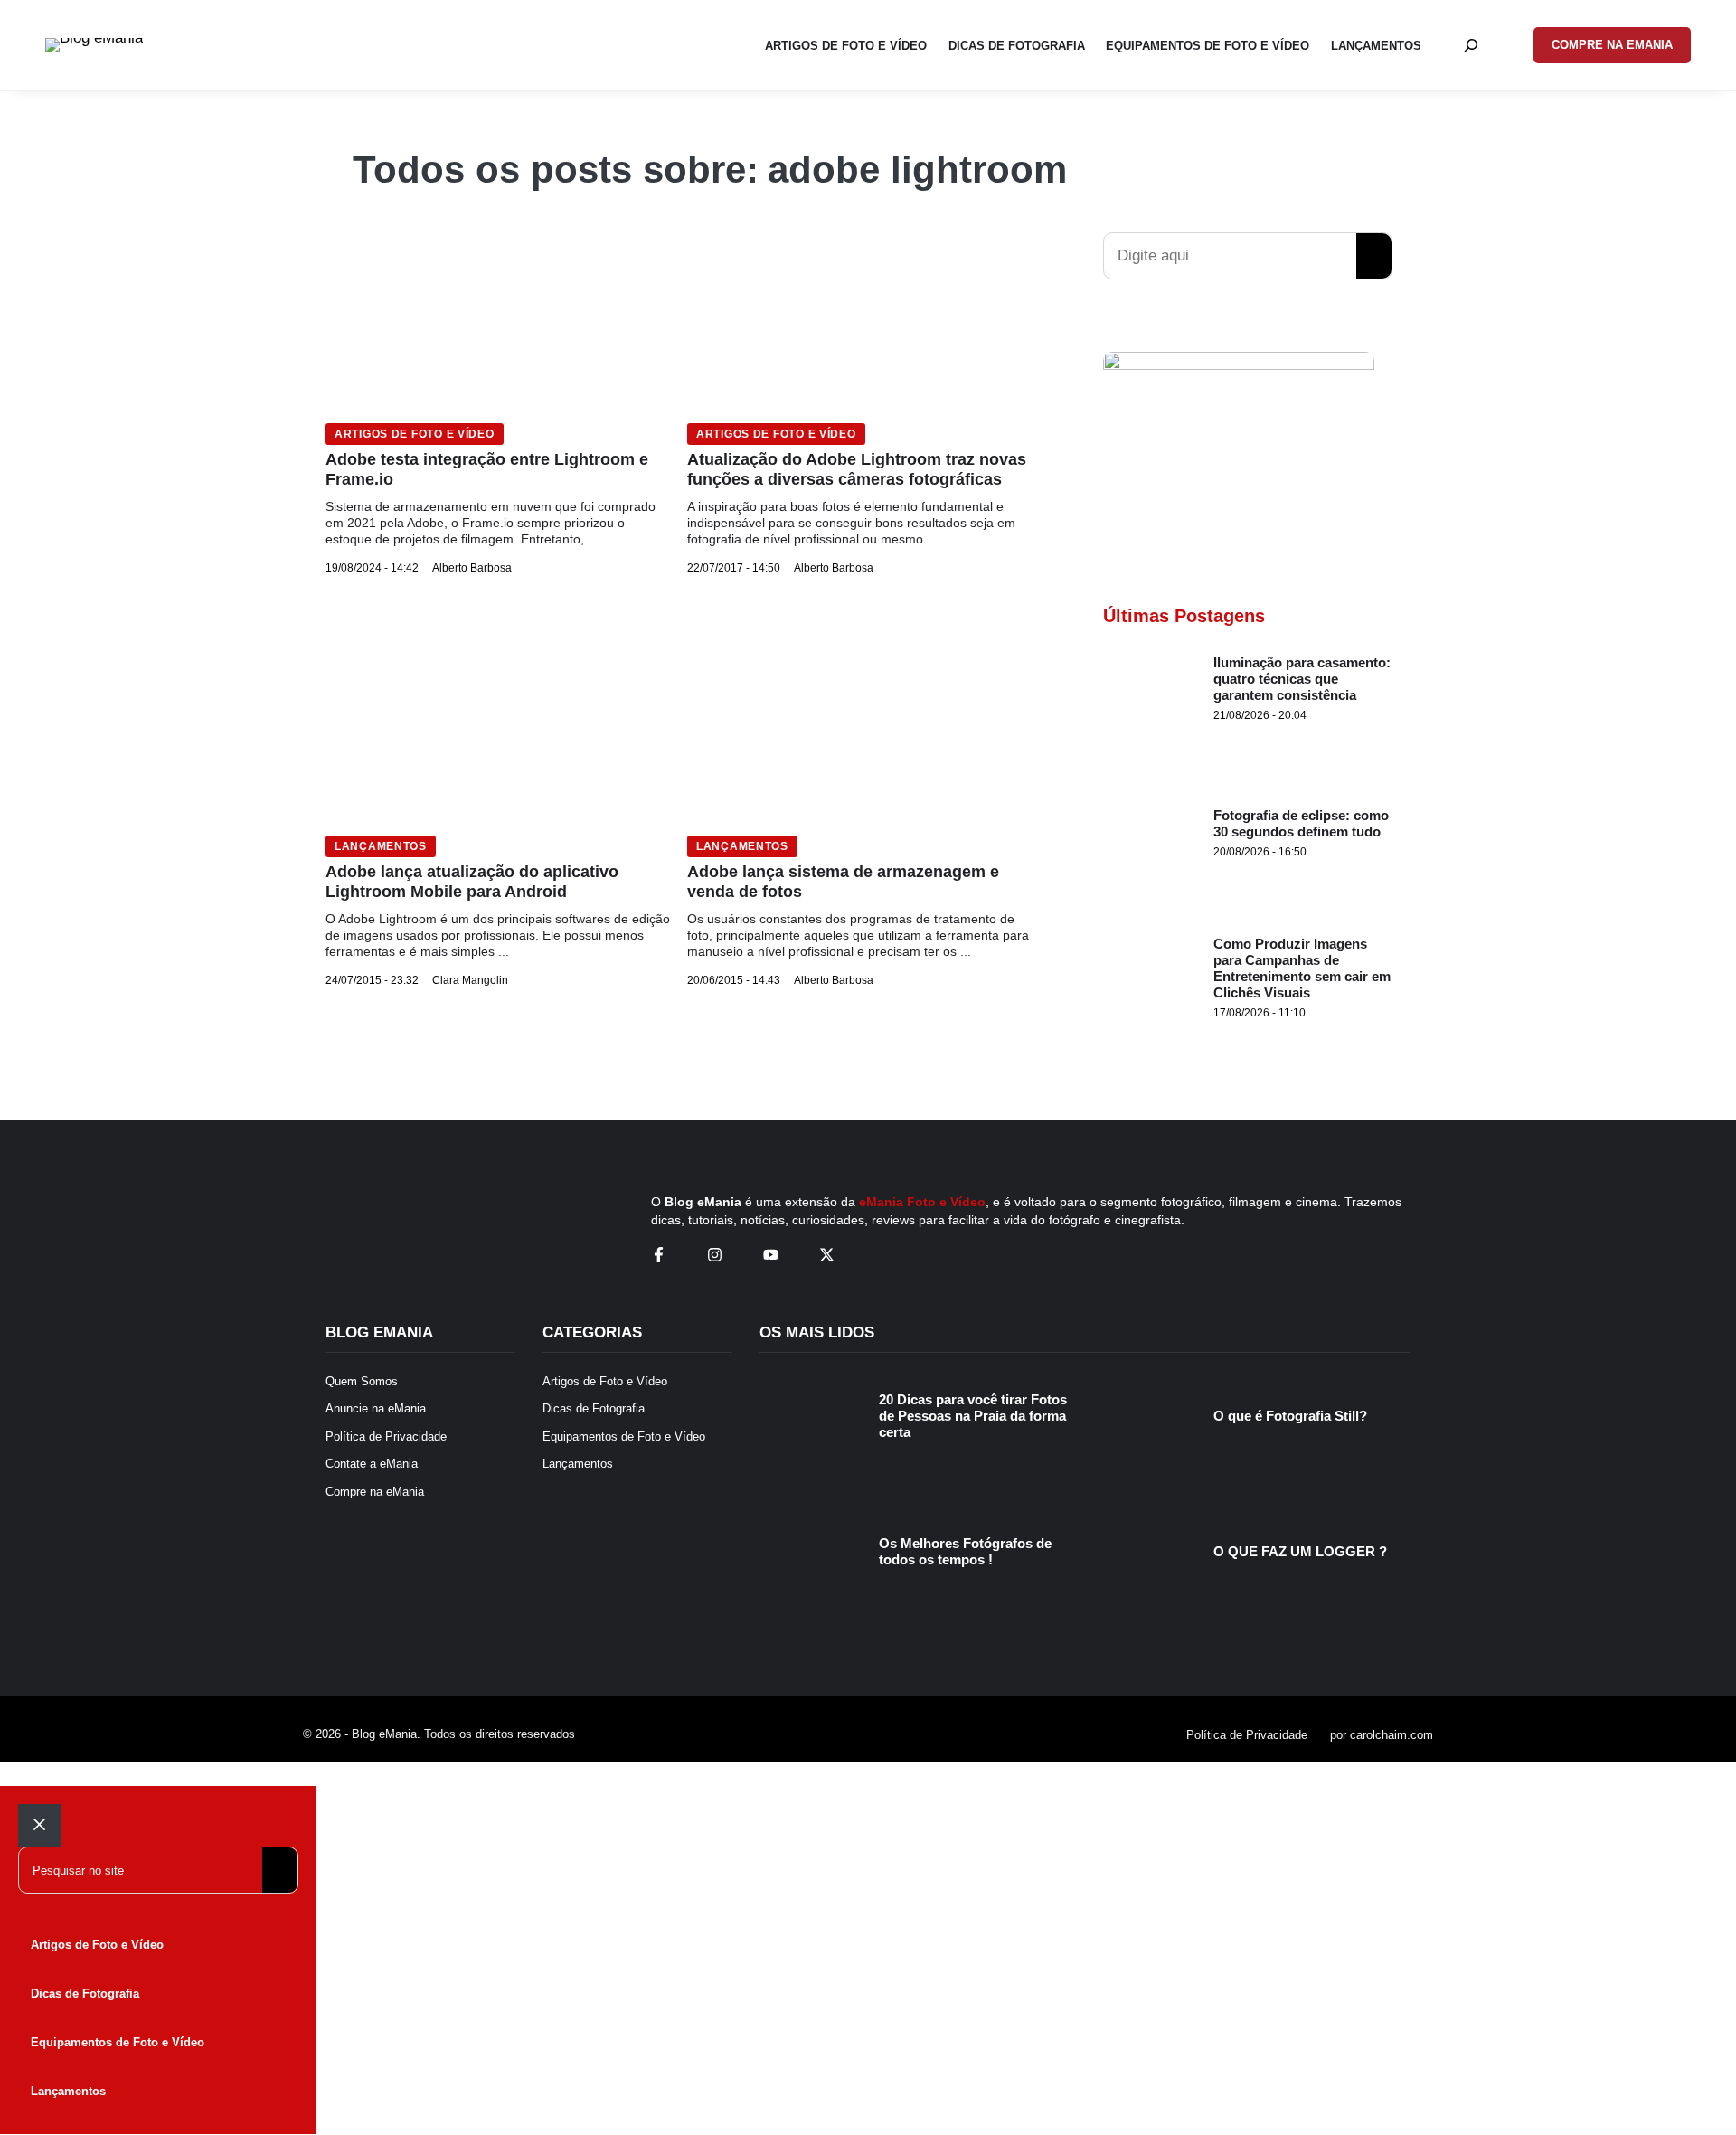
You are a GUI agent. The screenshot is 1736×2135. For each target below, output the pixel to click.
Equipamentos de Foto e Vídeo (118, 2042)
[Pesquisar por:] (1471, 45)
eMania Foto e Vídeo (922, 1202)
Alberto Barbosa (472, 568)
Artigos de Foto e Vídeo (415, 434)
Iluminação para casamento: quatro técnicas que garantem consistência (1302, 679)
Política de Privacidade (1247, 1735)
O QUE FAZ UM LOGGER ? (1300, 1551)
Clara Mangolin (470, 980)
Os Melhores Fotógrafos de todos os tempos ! (965, 1551)
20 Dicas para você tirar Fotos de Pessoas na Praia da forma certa (973, 1416)
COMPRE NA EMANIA (1612, 45)
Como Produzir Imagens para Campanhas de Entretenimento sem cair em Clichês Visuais (1302, 968)
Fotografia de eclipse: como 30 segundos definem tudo (1301, 823)
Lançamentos (381, 846)
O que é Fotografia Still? (1290, 1416)
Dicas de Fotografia (85, 1993)
